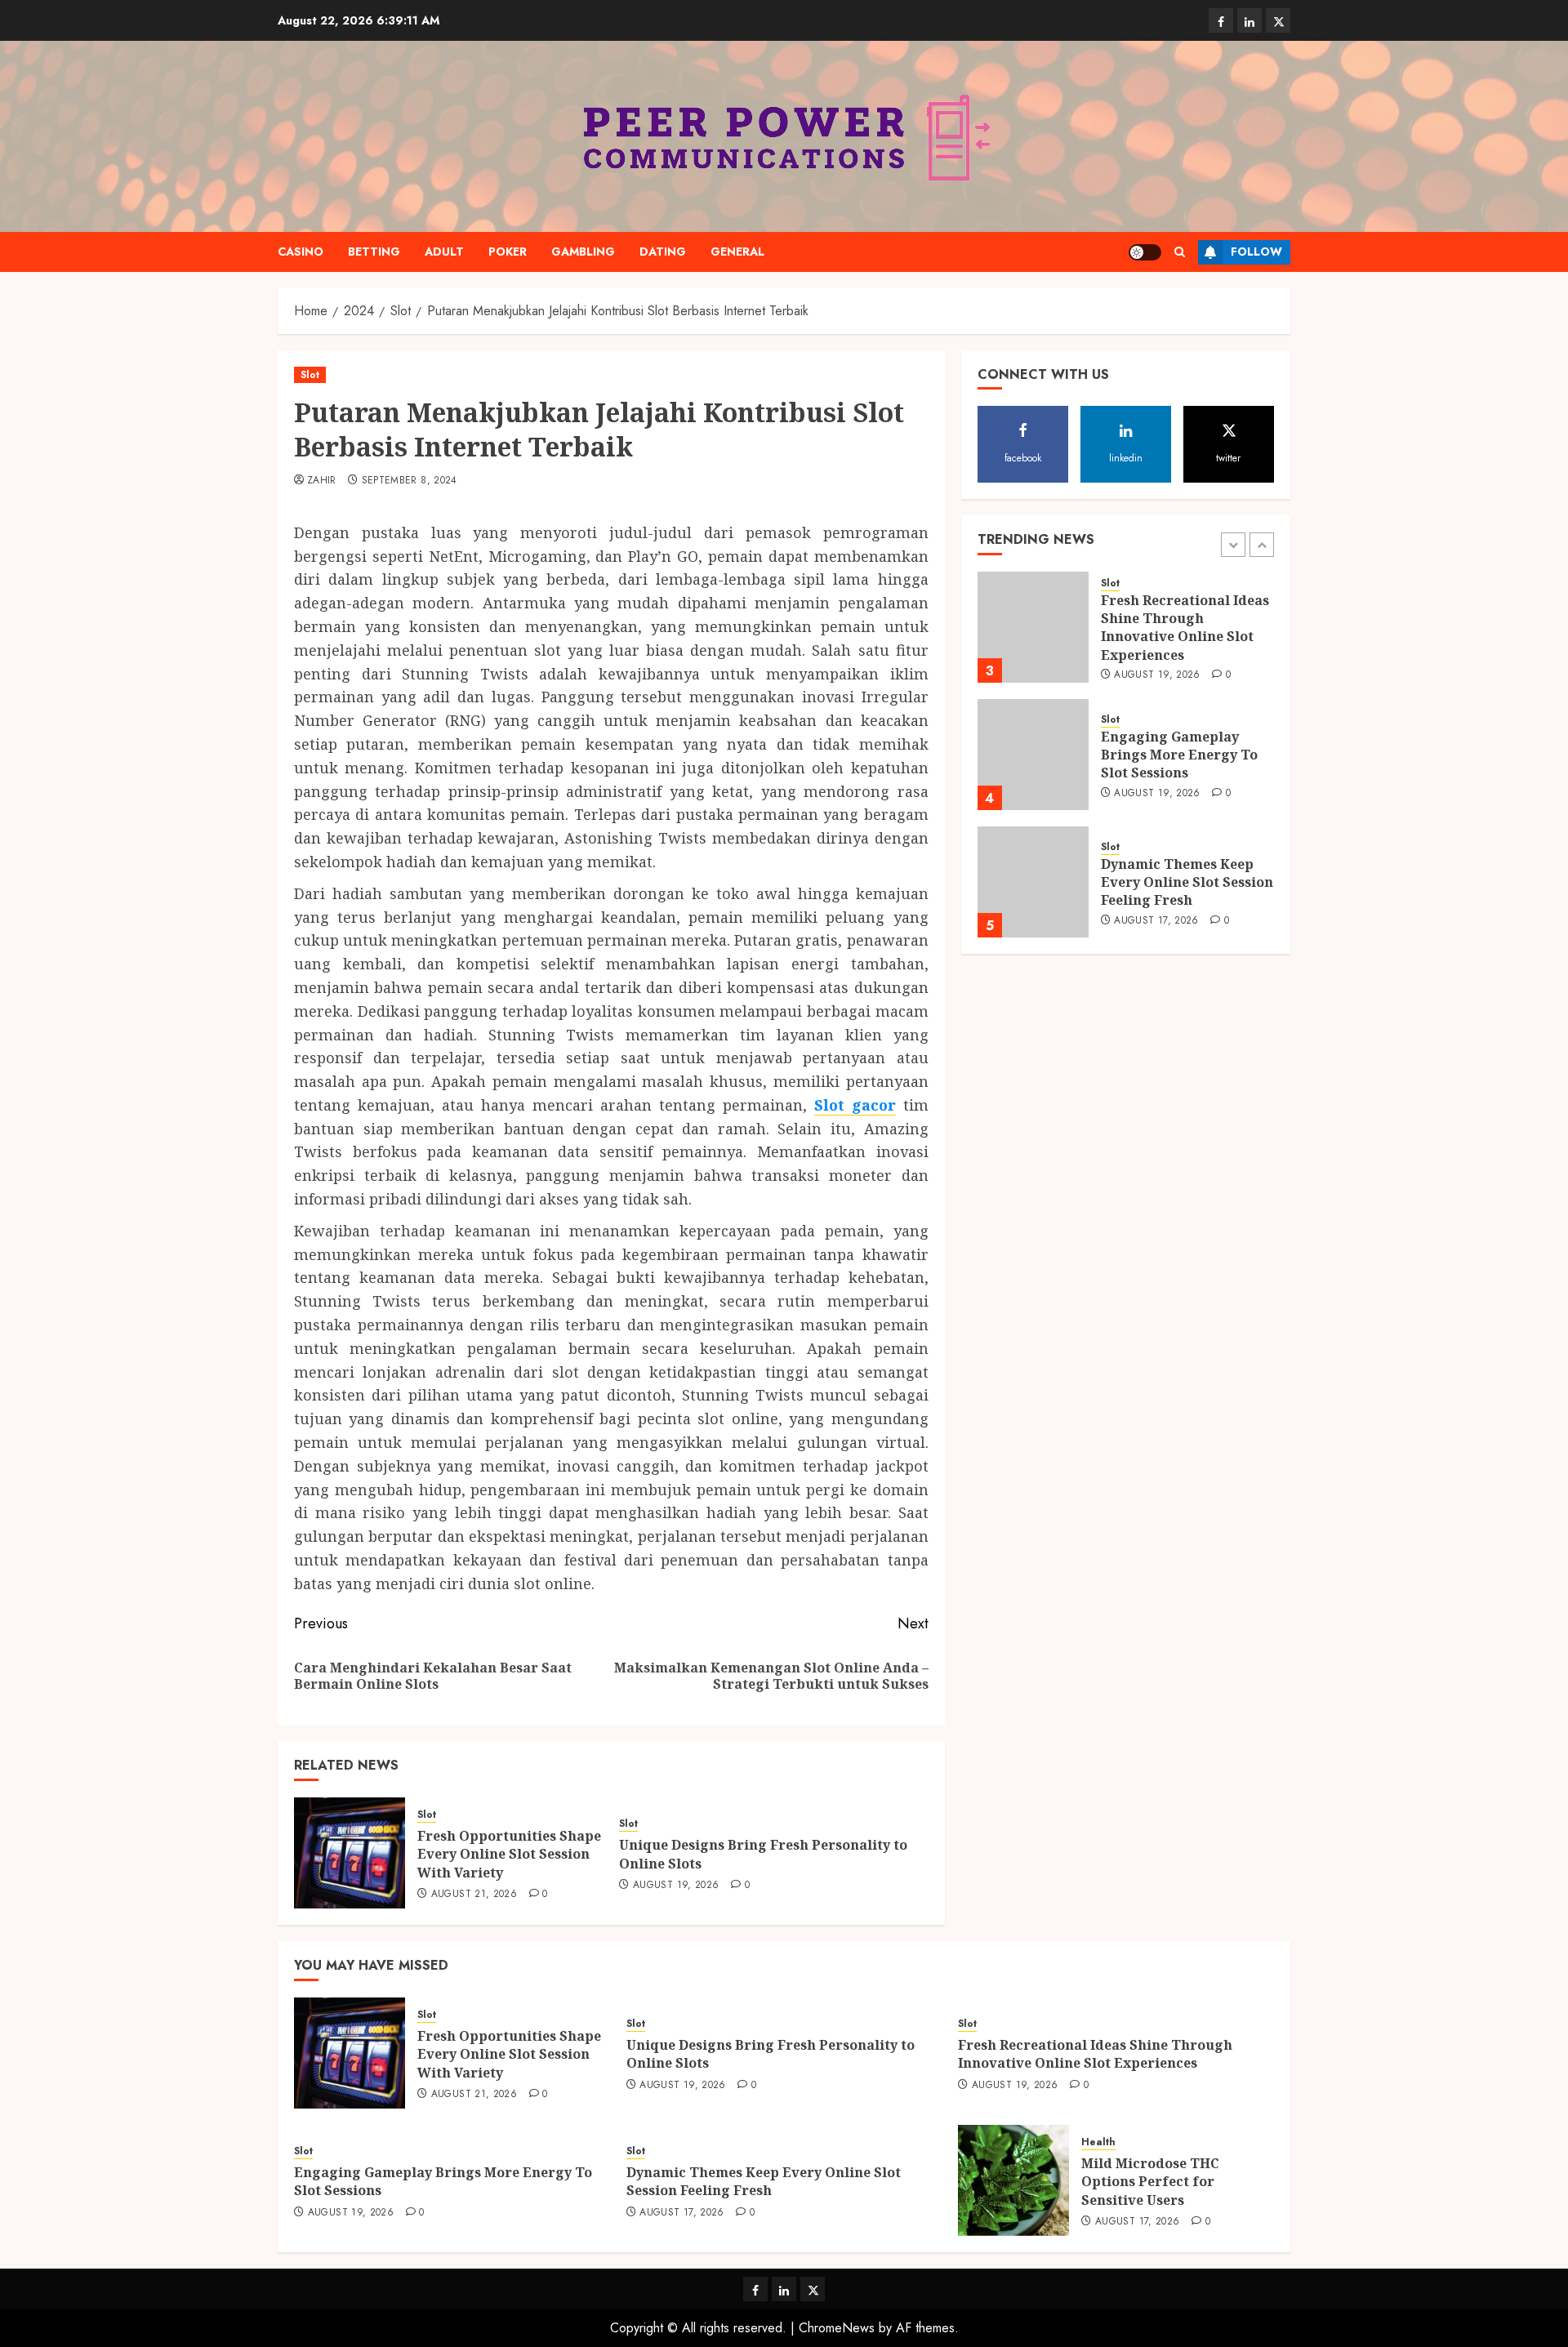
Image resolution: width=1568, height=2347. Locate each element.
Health (1098, 2142)
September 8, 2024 (410, 481)
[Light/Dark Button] (1145, 252)
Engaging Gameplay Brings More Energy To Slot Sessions (1179, 755)
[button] (1180, 252)
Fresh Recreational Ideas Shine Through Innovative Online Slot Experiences (1185, 628)
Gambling (583, 252)
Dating (663, 252)
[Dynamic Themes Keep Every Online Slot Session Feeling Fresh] (1033, 882)
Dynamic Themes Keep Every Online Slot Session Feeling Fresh (1187, 882)
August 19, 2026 (676, 1886)
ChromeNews (837, 2328)
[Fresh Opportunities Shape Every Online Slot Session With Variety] (350, 1853)
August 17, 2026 (1156, 921)
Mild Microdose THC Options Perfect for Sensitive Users (1150, 2182)
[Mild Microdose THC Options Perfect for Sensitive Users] (1013, 2180)
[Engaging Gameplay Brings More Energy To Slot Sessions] (1033, 755)
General (737, 252)
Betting (374, 252)
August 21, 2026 (474, 1895)
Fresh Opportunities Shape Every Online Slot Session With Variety (509, 1854)
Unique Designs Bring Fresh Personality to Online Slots (763, 1854)
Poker (508, 252)
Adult (444, 252)
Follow (1256, 252)
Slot (310, 375)
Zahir (322, 481)
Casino (301, 252)
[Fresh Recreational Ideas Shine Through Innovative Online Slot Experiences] (1033, 627)
